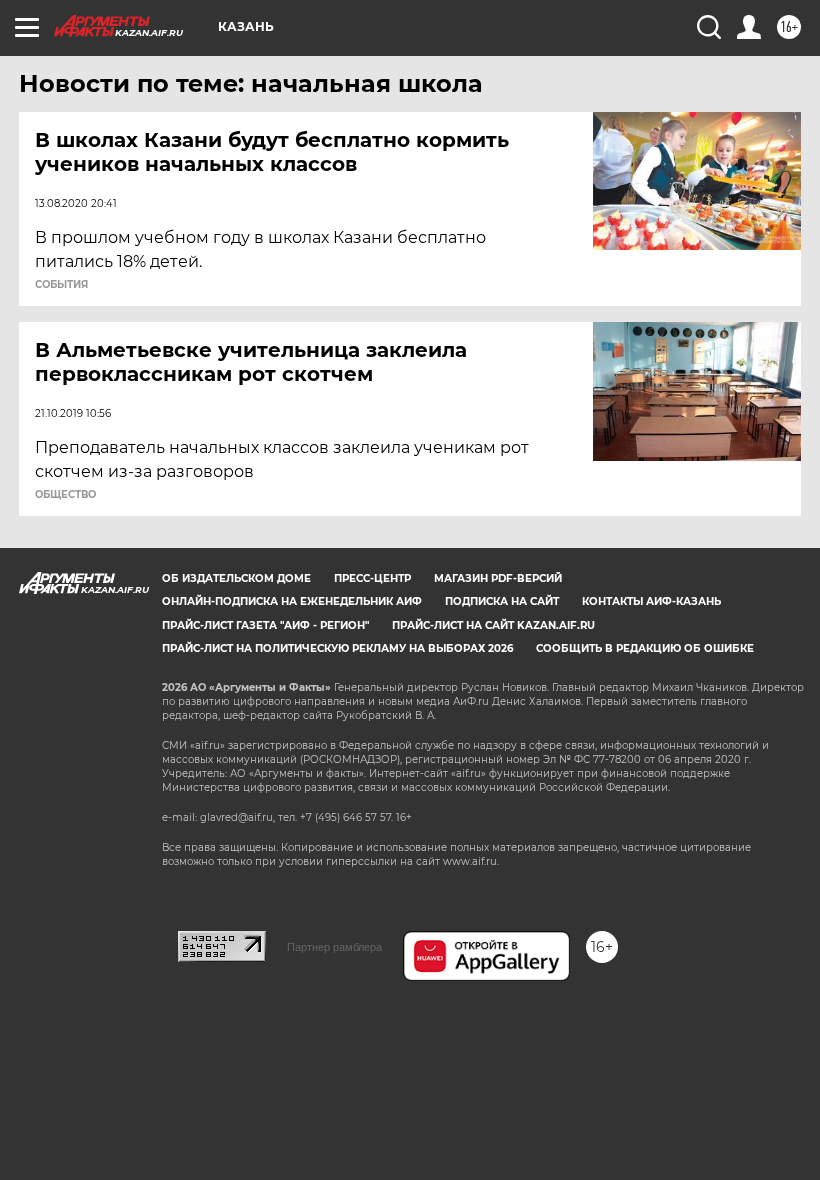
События (61, 285)
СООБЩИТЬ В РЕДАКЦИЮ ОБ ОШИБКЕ (645, 648)
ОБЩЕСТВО (65, 495)
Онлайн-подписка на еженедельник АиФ (292, 601)
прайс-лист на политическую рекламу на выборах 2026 (337, 648)
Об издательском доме (236, 578)
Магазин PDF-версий (498, 578)
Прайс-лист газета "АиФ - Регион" (265, 625)
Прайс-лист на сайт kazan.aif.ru (493, 625)
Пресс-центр (372, 578)
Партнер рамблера (334, 947)
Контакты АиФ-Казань (651, 601)
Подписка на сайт (502, 601)
